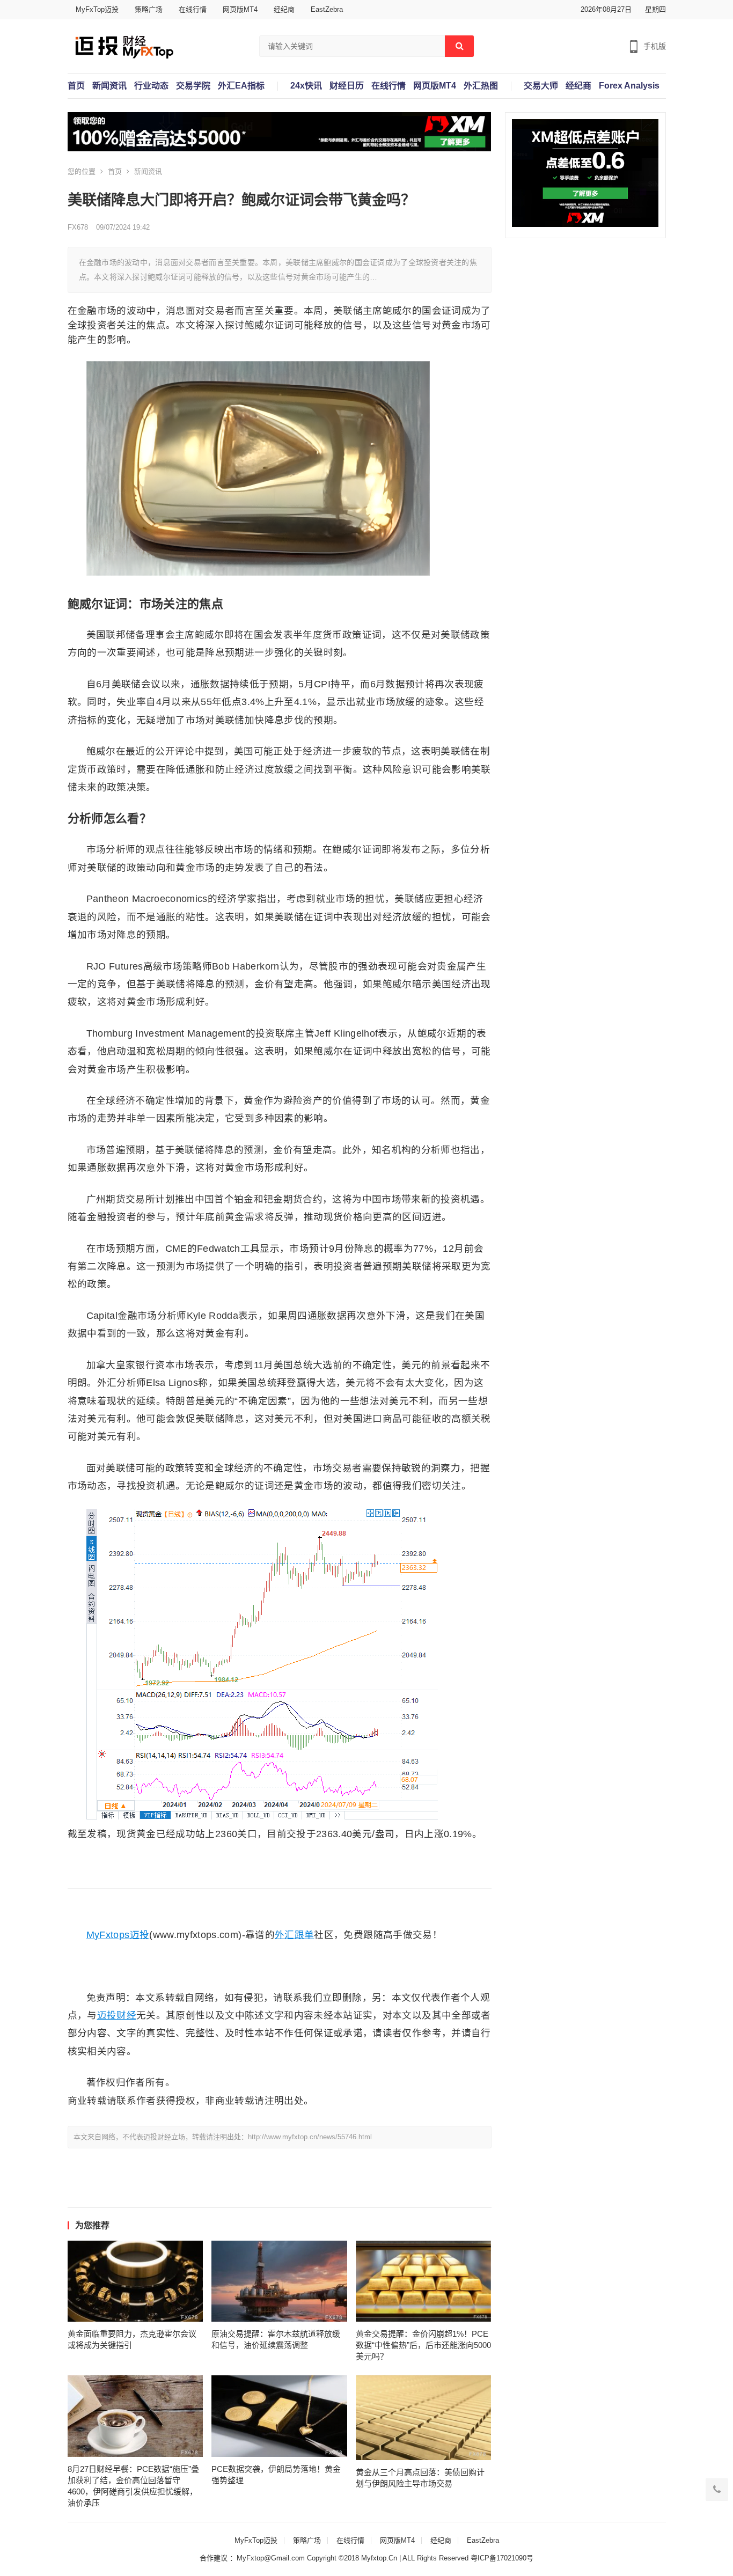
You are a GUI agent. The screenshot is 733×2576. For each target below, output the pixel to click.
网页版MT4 (240, 9)
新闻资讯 (109, 86)
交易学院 (193, 86)
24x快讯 (306, 86)
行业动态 (151, 86)
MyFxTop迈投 (97, 9)
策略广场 (149, 9)
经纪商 (284, 9)
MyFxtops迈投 (118, 1935)
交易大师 (541, 86)
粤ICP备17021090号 (502, 2558)
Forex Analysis (629, 86)
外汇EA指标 (241, 86)
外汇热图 (481, 86)
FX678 (78, 227)
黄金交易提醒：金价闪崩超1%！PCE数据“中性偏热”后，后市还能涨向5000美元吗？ (423, 2345)
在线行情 (193, 9)
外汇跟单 (294, 1935)
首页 (76, 86)
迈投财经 (117, 2015)
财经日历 (347, 86)
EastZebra (327, 9)
